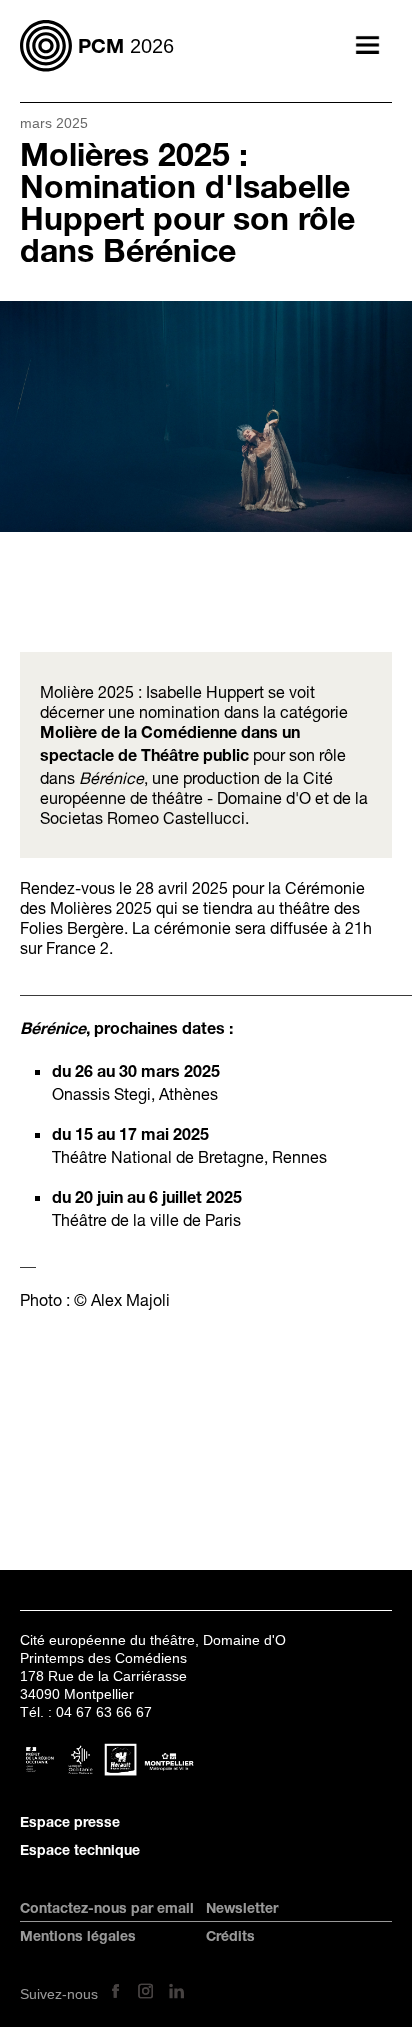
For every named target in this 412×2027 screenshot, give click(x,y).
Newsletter (242, 1910)
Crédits (230, 1938)
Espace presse (70, 1824)
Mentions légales (78, 1938)
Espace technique (80, 1852)
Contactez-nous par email (107, 1910)
